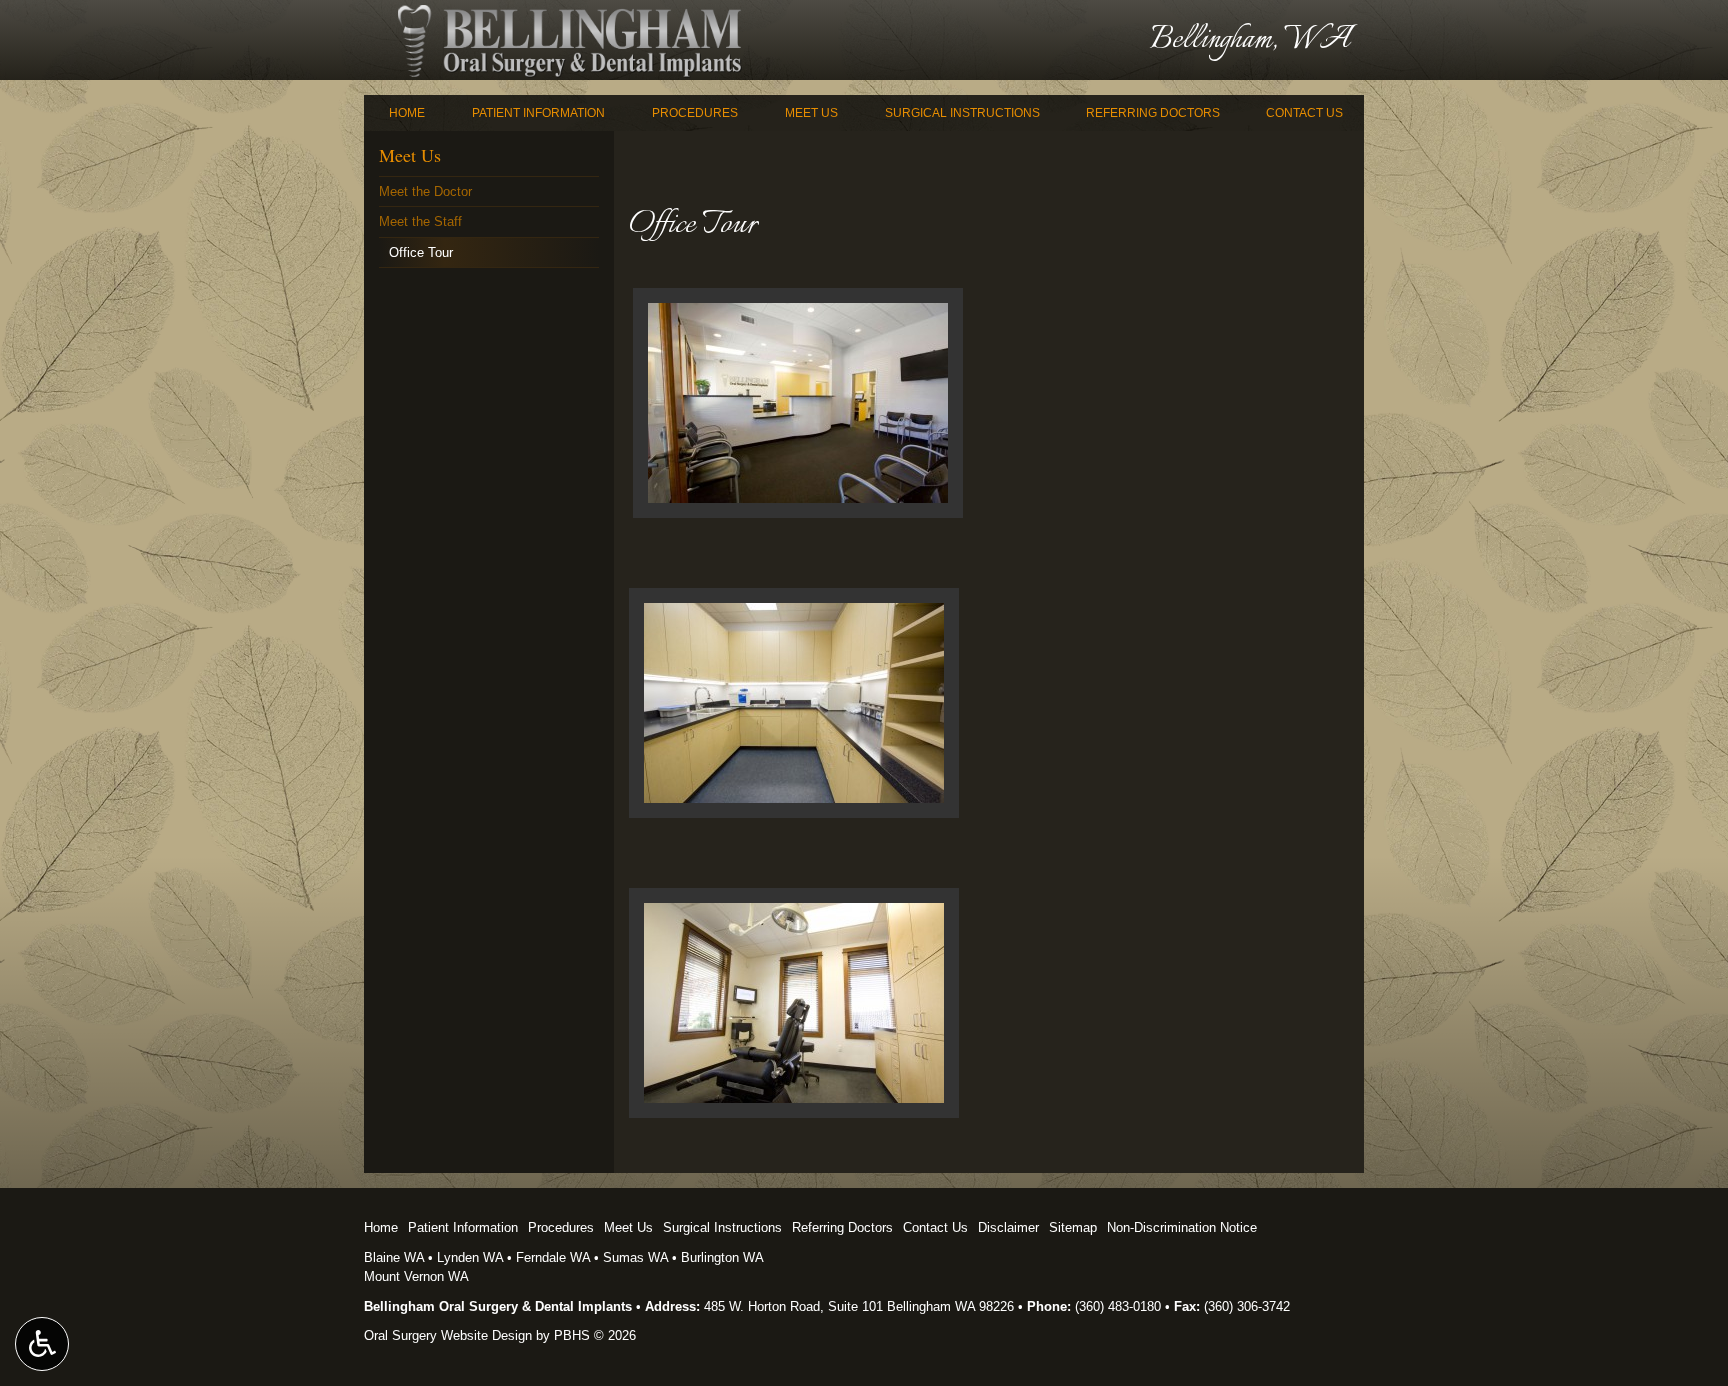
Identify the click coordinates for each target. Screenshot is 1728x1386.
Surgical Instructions (962, 113)
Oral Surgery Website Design (448, 1335)
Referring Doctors (1153, 113)
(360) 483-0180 (1118, 1306)
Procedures (695, 113)
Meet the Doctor (425, 191)
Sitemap (1073, 1227)
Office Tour (421, 252)
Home (407, 113)
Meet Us (811, 113)
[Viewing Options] (42, 1344)
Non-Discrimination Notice (1182, 1227)
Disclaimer (1008, 1227)
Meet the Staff (420, 221)
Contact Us (1304, 113)
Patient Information (538, 113)
